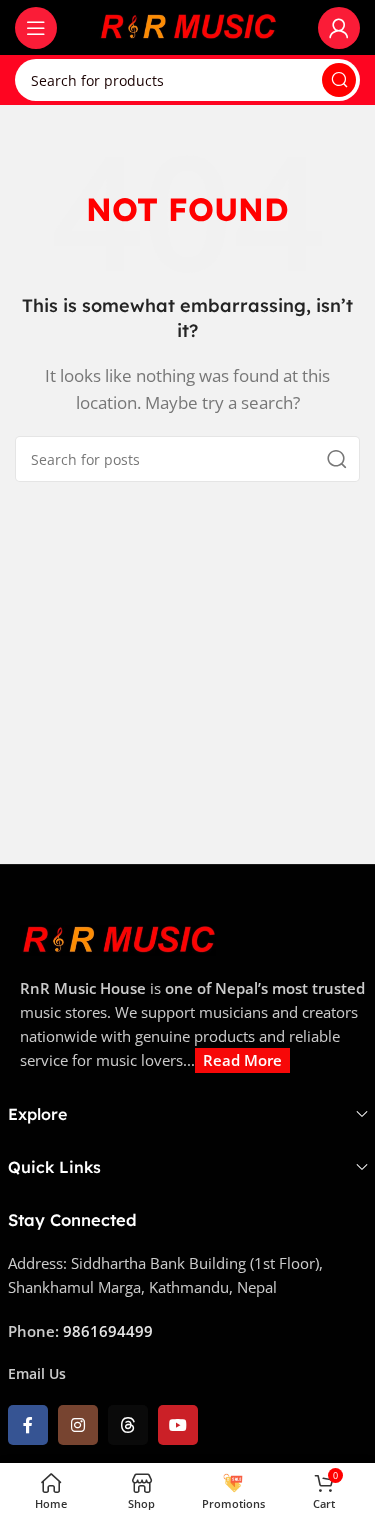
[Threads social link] (128, 1425)
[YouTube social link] (178, 1425)
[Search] (339, 80)
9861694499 (108, 1331)
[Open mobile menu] (36, 28)
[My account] (339, 28)
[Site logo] (188, 26)
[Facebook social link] (28, 1425)
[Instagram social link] (78, 1425)
